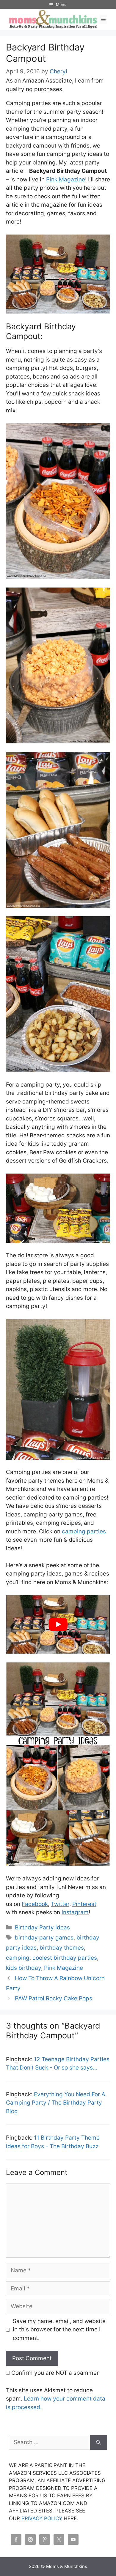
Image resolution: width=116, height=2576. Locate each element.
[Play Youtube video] (58, 1624)
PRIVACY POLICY (42, 2518)
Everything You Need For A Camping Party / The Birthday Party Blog (56, 2103)
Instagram (75, 1912)
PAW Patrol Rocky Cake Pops (54, 1998)
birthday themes (62, 1948)
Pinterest (84, 1904)
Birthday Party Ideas (42, 1927)
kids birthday (23, 1968)
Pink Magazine (66, 179)
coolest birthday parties (65, 1958)
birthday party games (44, 1938)
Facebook (35, 1904)
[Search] (99, 2443)
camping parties (84, 1531)
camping (18, 1958)
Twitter (60, 1904)
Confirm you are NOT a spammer (54, 2373)
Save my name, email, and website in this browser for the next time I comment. (59, 2330)
